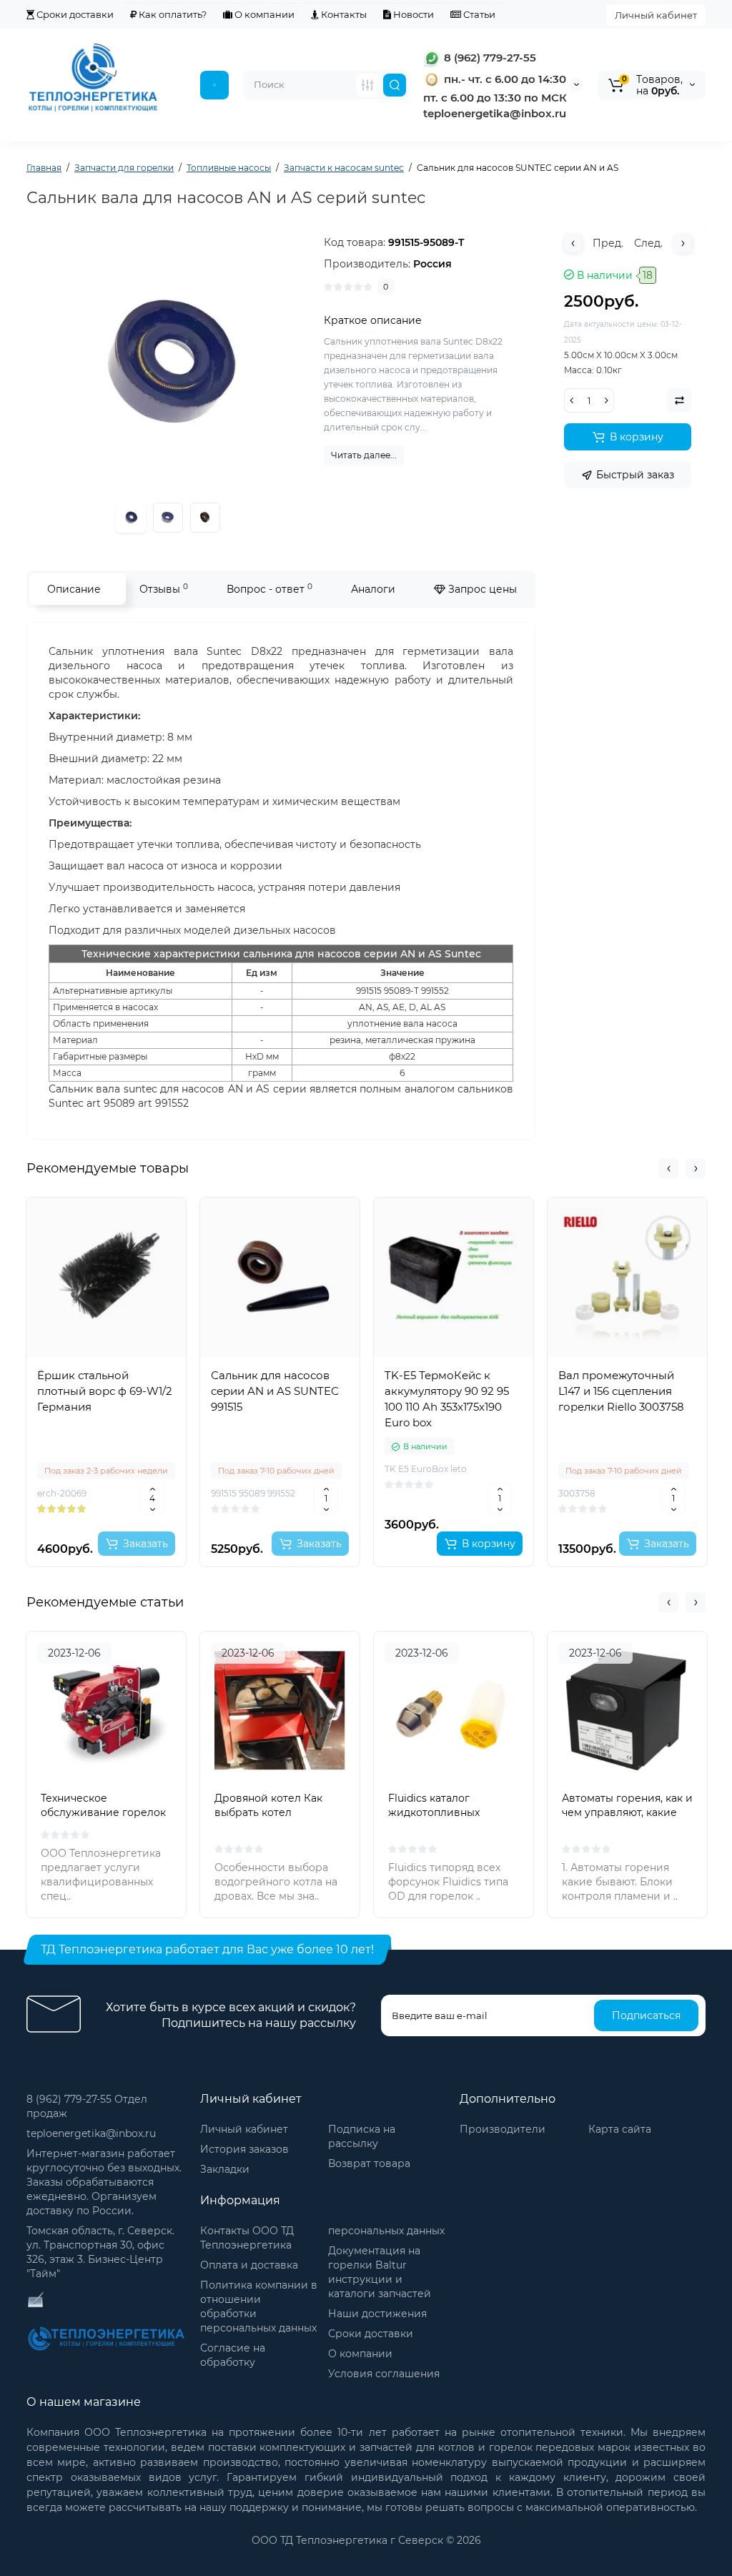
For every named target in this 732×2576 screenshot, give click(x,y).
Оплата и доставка (249, 2265)
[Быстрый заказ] (107, 1497)
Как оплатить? (172, 14)
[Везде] (367, 85)
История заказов (244, 2149)
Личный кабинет (656, 15)
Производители (503, 2129)
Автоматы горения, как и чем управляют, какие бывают (627, 1812)
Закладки (225, 2169)
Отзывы (164, 589)
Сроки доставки (74, 14)
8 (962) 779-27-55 (489, 58)
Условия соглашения (384, 2374)
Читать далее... (364, 455)
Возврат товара (369, 2163)
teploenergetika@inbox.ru (91, 2133)
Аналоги (373, 589)
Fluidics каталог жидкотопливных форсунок (434, 1812)
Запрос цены (481, 589)
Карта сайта (620, 2129)
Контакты (343, 14)
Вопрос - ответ (269, 589)
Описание (74, 589)
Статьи (478, 14)
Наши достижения (377, 2314)
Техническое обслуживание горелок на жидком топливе (103, 1812)
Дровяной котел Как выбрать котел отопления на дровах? (273, 1812)
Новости (412, 14)
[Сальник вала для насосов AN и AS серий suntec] (168, 518)
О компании (263, 14)
